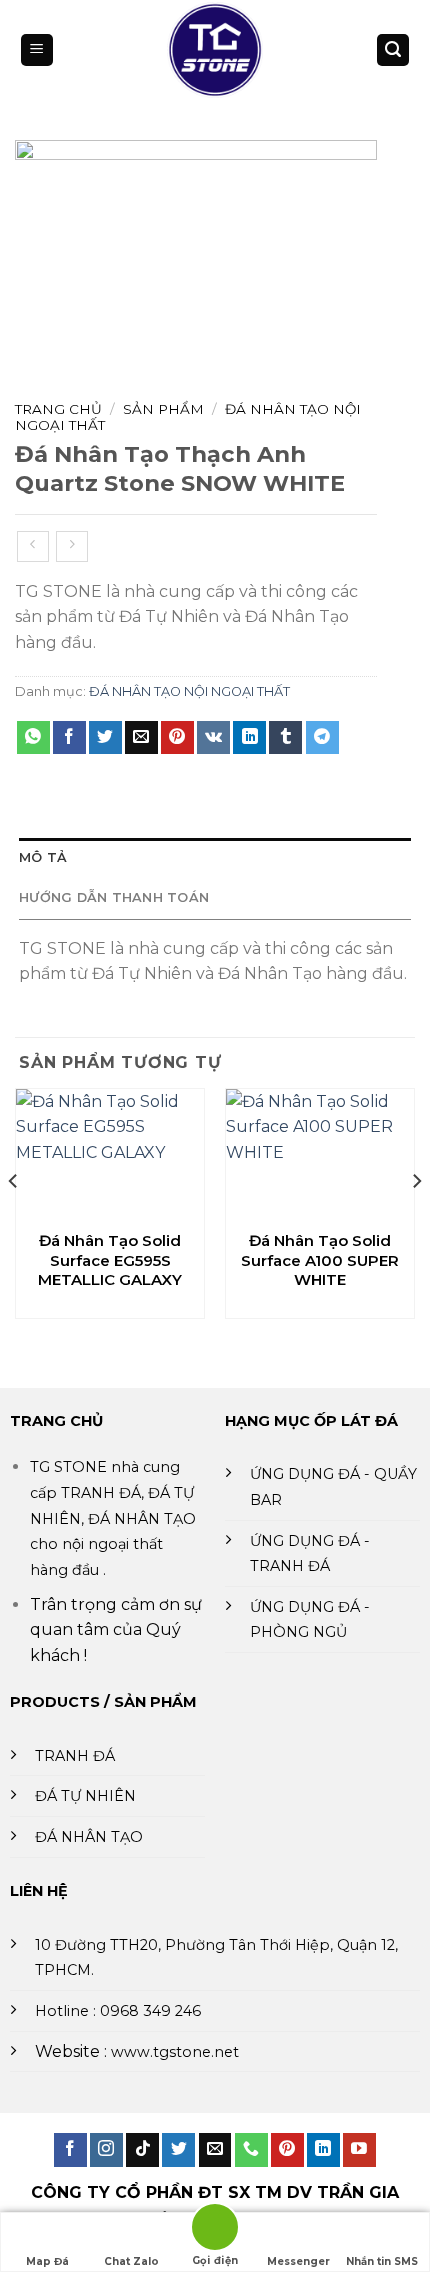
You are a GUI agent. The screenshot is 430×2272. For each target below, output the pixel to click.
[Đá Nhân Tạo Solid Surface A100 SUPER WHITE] (320, 1154)
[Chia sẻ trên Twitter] (105, 738)
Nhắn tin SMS (382, 2261)
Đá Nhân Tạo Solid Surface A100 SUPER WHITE (320, 1260)
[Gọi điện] (215, 2230)
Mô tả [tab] (43, 857)
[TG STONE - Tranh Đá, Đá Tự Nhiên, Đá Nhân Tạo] (215, 50)
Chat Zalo (131, 2261)
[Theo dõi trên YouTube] (359, 2150)
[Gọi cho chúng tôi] (251, 2150)
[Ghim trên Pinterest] (177, 738)
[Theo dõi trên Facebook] (70, 2150)
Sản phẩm (163, 409)
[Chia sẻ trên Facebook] (69, 738)
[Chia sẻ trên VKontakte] (213, 738)
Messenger (298, 2261)
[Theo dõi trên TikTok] (142, 2150)
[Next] (416, 1221)
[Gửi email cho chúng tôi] (215, 2150)
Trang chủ (58, 409)
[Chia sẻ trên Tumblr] (285, 738)
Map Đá (47, 2261)
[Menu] (37, 50)
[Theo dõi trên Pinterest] (287, 2150)
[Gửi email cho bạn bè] (141, 738)
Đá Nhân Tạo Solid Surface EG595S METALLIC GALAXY (110, 1260)
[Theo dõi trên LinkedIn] (323, 2150)
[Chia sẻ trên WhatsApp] (33, 738)
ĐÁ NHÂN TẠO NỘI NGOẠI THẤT (189, 691)
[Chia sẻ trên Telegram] (322, 738)
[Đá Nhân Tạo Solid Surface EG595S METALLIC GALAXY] (110, 1154)
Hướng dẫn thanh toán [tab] (114, 897)
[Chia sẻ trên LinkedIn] (249, 738)
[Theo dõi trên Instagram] (106, 2150)
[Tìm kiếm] (393, 50)
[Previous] (14, 1221)
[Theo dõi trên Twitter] (178, 2150)
